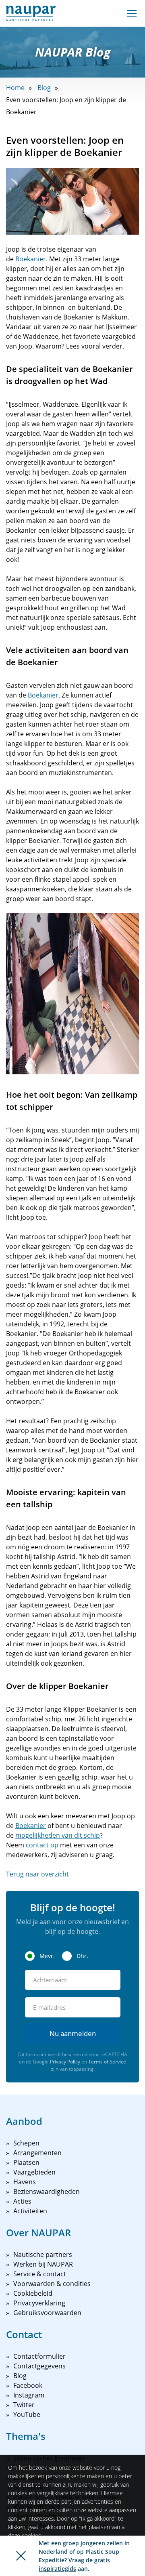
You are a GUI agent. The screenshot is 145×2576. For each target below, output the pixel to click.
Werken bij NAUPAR (43, 2264)
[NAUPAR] (31, 13)
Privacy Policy (65, 2062)
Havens (25, 2182)
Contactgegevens (39, 2366)
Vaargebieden (34, 2172)
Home (15, 88)
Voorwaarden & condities (52, 2284)
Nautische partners (43, 2255)
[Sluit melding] (21, 2556)
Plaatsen (26, 2162)
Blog (44, 88)
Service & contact (40, 2274)
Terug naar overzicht (37, 1874)
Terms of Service (107, 2062)
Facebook (28, 2385)
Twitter (24, 2405)
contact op (42, 1845)
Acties (22, 2201)
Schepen (26, 2143)
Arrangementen (37, 2153)
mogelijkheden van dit (50, 1835)
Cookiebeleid (33, 2293)
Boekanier (31, 259)
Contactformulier (39, 2356)
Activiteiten (30, 2211)
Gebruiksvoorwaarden (47, 2313)
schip (92, 1835)
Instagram (29, 2395)
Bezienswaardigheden (47, 2191)
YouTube (27, 2414)
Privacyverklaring (39, 2303)
